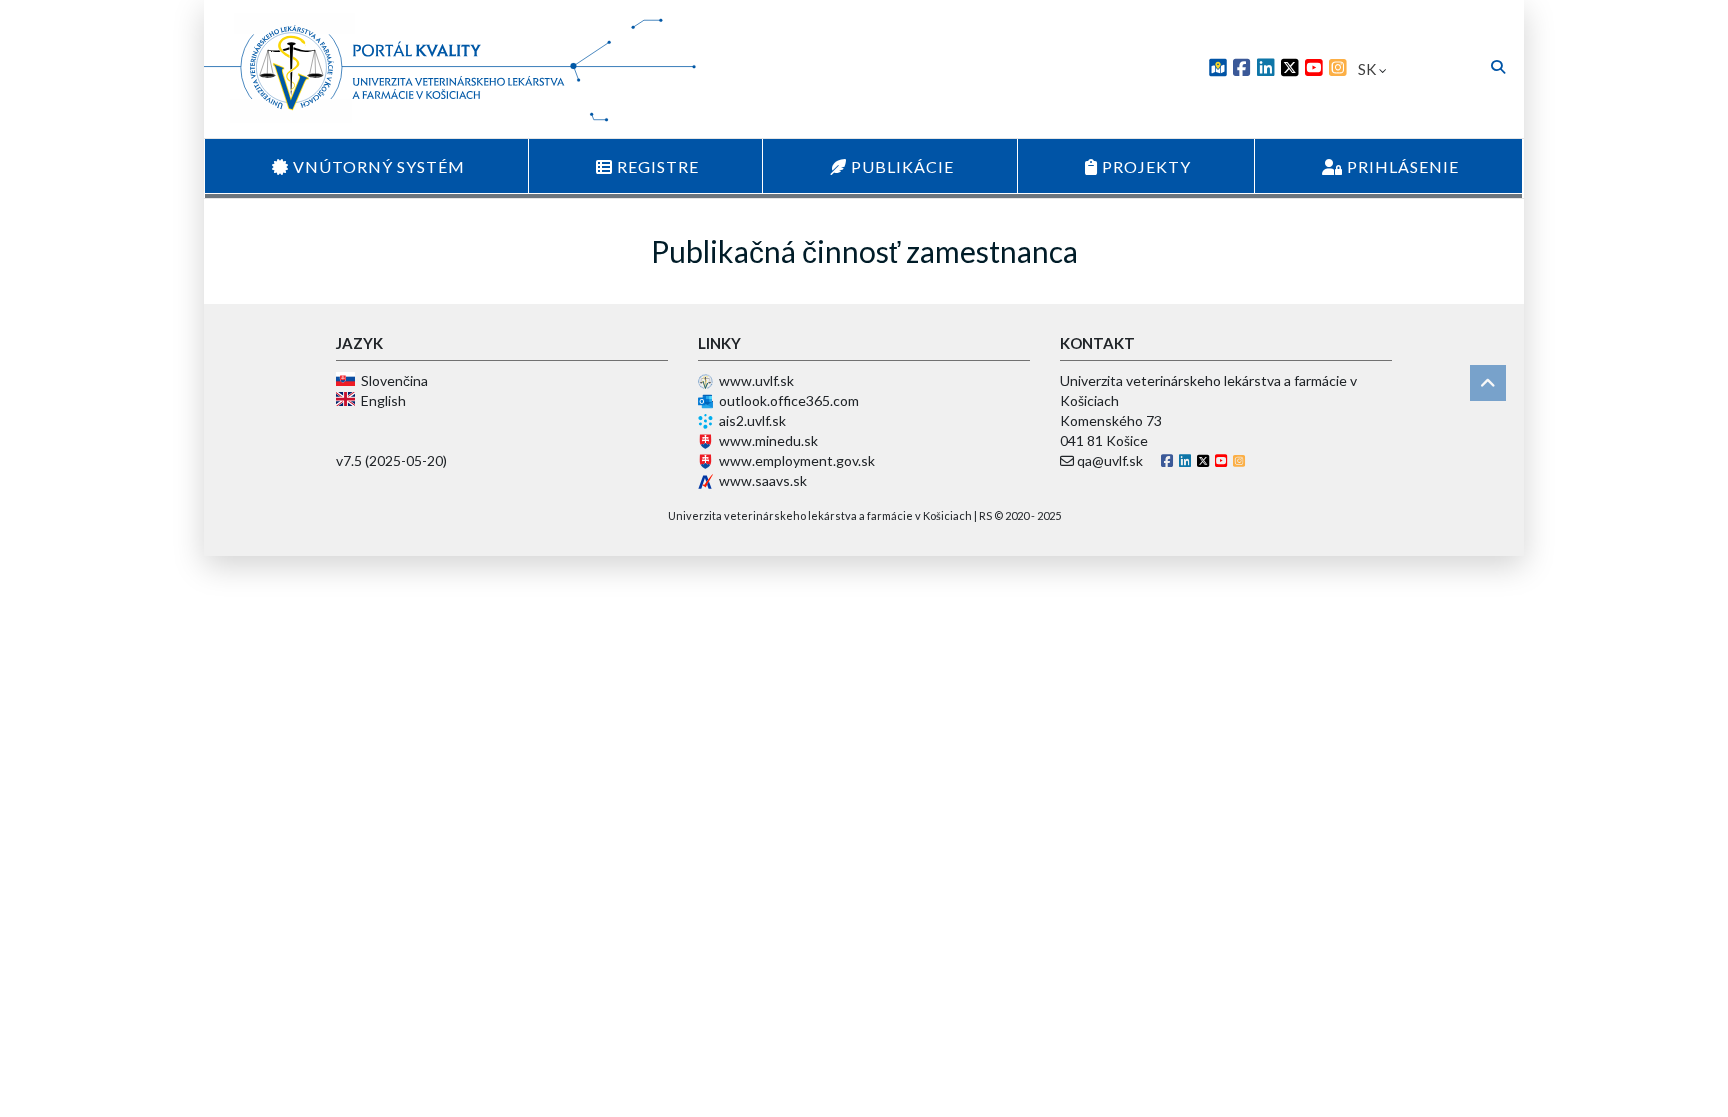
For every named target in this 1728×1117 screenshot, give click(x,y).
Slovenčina (391, 380)
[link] (1218, 69)
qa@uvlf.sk (1110, 460)
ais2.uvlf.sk (752, 420)
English (380, 400)
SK (1368, 69)
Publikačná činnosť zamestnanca (864, 251)
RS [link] (985, 515)
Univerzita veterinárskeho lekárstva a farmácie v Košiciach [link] (820, 515)
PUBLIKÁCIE (900, 166)
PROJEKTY (1144, 166)
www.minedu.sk (768, 440)
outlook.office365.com (789, 400)
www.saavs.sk (763, 480)
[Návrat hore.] (1488, 383)
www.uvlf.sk (756, 380)
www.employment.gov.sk (797, 460)
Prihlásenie (1401, 166)
